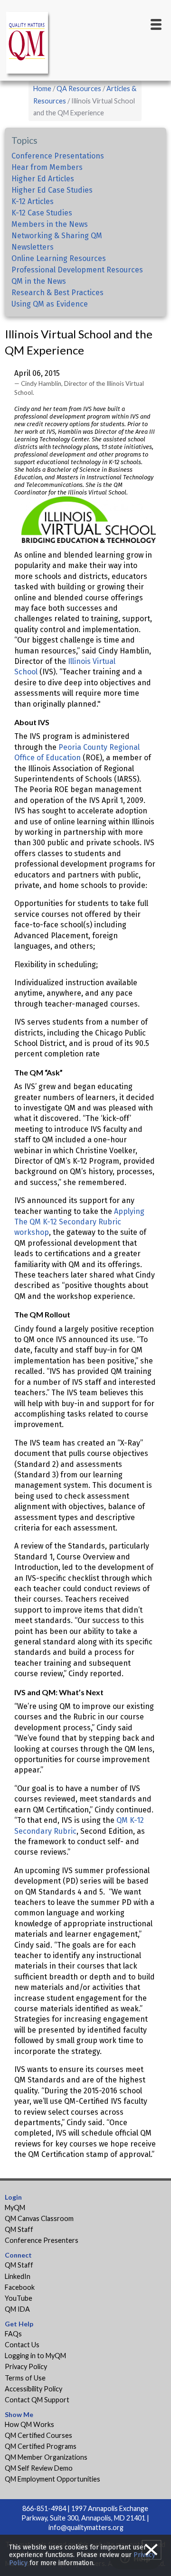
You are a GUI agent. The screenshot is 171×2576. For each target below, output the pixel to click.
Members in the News (50, 224)
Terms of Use (25, 2378)
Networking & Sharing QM (57, 236)
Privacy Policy (26, 2366)
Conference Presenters (42, 2240)
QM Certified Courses (38, 2435)
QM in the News (39, 281)
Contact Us (22, 2345)
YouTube (19, 2298)
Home (42, 89)
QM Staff (19, 2229)
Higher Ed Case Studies (52, 190)
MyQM (15, 2207)
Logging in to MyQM (35, 2356)
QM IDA (17, 2309)
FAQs (13, 2334)
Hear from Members (47, 167)
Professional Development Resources (77, 270)
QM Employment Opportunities (52, 2479)
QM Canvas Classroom (39, 2218)
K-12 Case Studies (42, 213)
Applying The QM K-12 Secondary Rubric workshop (79, 1222)
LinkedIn (18, 2276)
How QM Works (29, 2424)
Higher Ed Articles (43, 179)
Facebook (20, 2287)
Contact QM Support (37, 2400)
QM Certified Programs (41, 2446)
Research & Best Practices (57, 293)
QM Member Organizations (46, 2457)
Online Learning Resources (59, 258)
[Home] (28, 44)
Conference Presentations (58, 156)
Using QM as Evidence (50, 304)
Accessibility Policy (33, 2389)
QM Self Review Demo (39, 2468)
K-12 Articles (33, 201)
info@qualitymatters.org (86, 2527)
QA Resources (79, 89)
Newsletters (33, 247)
